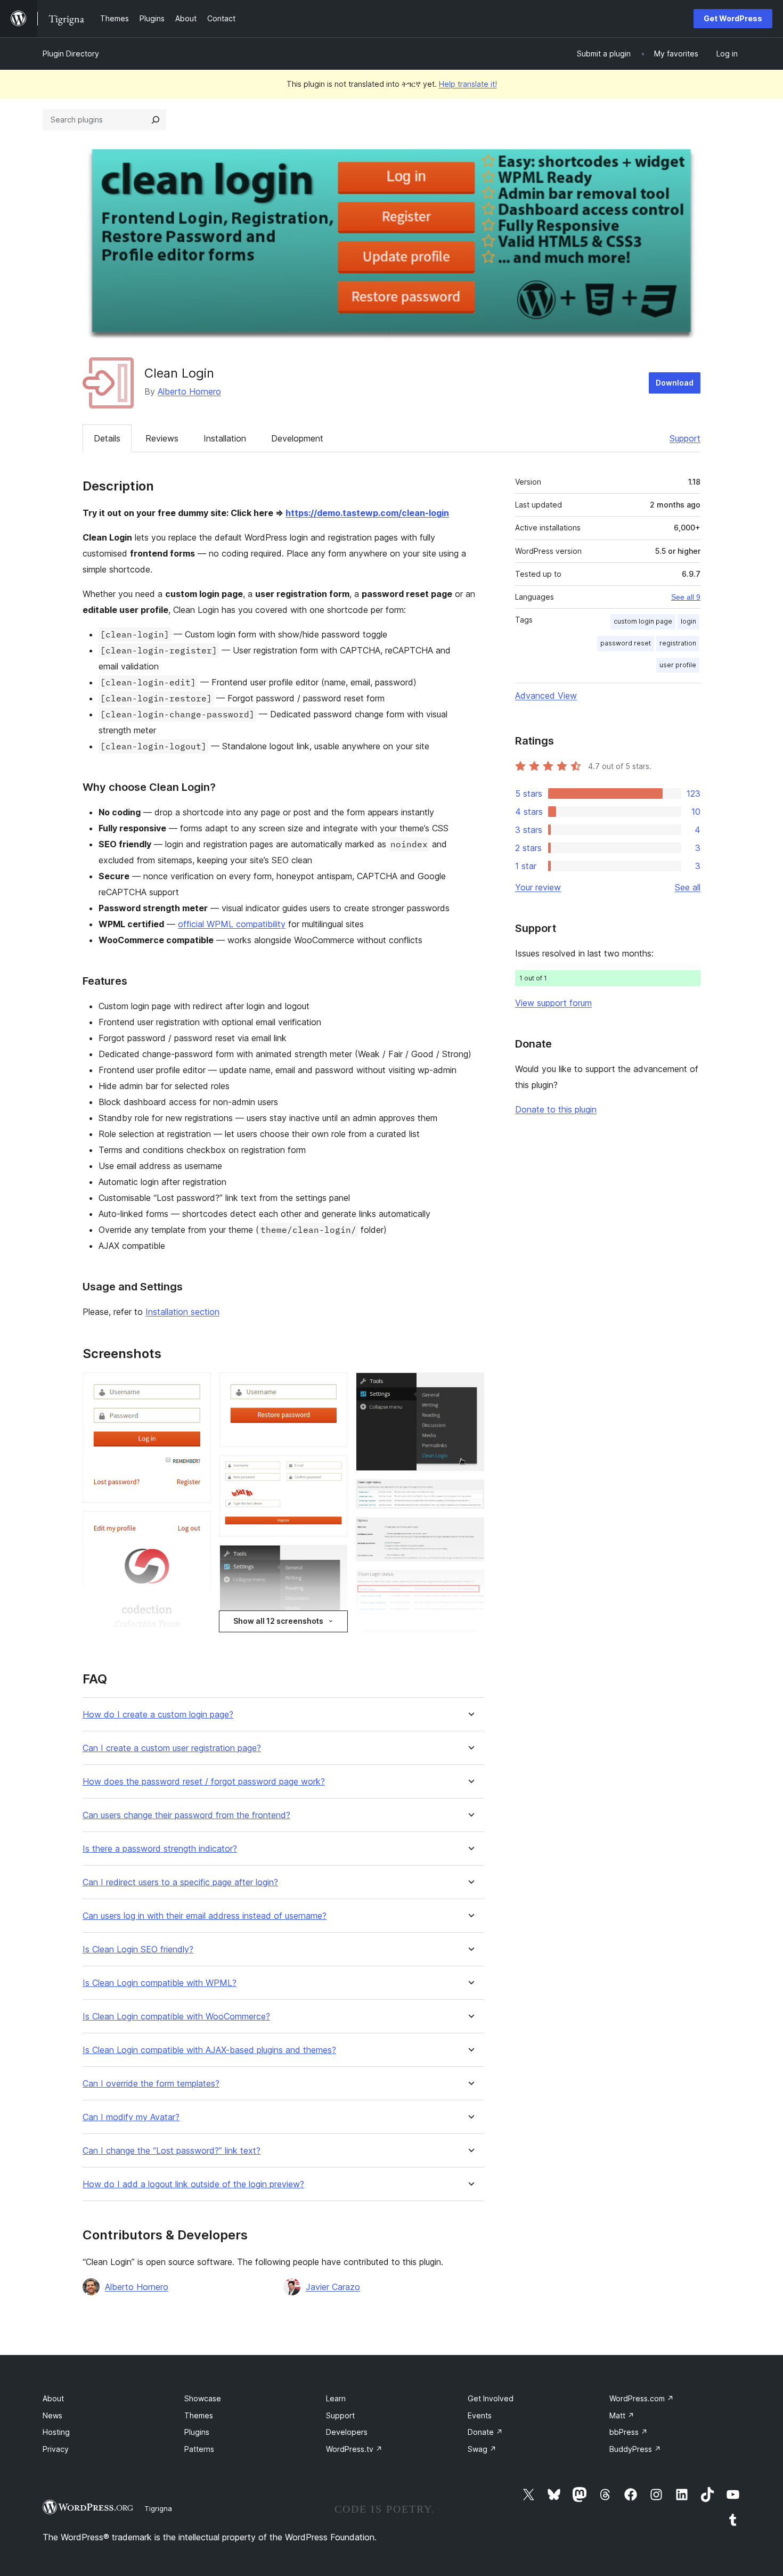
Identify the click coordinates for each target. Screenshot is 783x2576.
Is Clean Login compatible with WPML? (160, 1983)
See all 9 (686, 597)
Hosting (56, 2432)
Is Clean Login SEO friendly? (138, 1949)
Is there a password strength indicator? (160, 1849)
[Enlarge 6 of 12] (333, 1559)
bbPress (629, 2432)
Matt (622, 2415)
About (53, 2398)
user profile (678, 665)
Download (675, 383)
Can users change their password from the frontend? (186, 1815)
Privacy (56, 2449)
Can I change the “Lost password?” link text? (172, 2151)
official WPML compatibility (232, 924)
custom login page (643, 621)
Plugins (197, 2432)
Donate (485, 2432)
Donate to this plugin (556, 1109)
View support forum (553, 1003)
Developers (347, 2432)
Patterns (199, 2449)
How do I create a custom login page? (158, 1715)
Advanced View (546, 696)
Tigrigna (158, 2508)
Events (480, 2415)
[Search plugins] (156, 120)
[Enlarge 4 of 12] (333, 1387)
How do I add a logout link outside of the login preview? (193, 2184)
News (52, 2415)
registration (678, 643)
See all (688, 887)
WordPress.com (642, 2398)
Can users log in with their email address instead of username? (205, 1916)
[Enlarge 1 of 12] (197, 1387)
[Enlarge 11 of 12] (470, 1584)
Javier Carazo (333, 2287)
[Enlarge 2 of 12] (197, 1526)
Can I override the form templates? (151, 2084)
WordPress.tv (354, 2449)
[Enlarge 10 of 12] (470, 1532)
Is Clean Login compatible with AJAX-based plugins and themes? (209, 2050)
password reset (626, 643)
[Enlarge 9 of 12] (470, 1494)
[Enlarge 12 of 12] (470, 1638)
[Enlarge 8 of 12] (470, 1387)
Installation (225, 438)
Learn (336, 2398)
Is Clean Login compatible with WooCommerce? (176, 2017)
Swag (482, 2449)
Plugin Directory (71, 54)
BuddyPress (635, 2449)
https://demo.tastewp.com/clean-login (367, 513)
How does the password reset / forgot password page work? (204, 1782)
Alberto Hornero (189, 391)
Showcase (203, 2398)
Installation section (182, 1312)
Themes (199, 2415)
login (688, 621)
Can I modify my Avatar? (131, 2117)
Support (685, 438)
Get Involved (491, 2398)
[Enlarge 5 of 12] (333, 1470)
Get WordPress (733, 18)
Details (107, 438)
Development (297, 438)
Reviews (162, 438)
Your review (538, 887)
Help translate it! (468, 84)
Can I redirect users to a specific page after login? (180, 1882)
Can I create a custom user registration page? (172, 1748)
